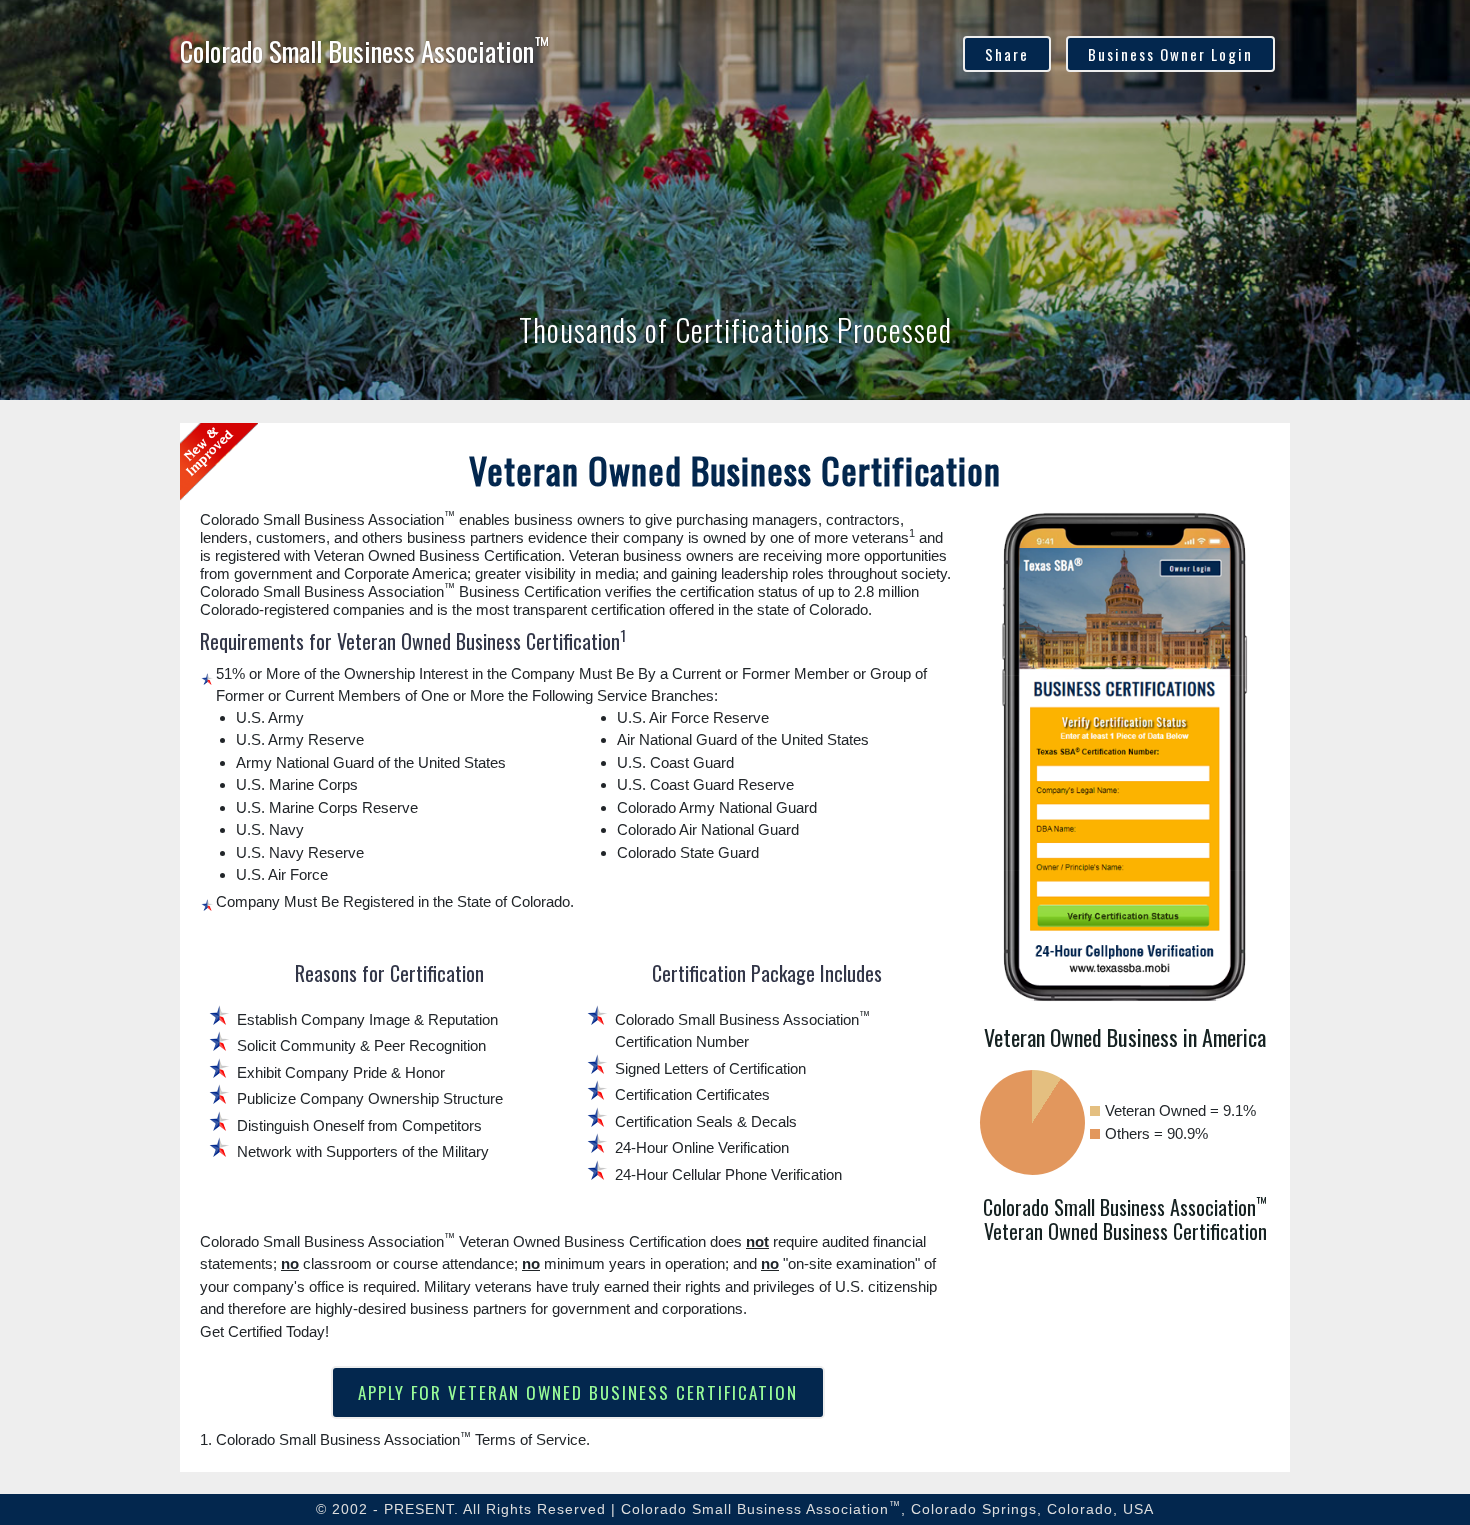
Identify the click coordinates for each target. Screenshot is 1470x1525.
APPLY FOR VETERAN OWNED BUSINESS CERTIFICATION (578, 1392)
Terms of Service (530, 1439)
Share (1007, 54)
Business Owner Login (1170, 54)
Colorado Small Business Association (364, 51)
